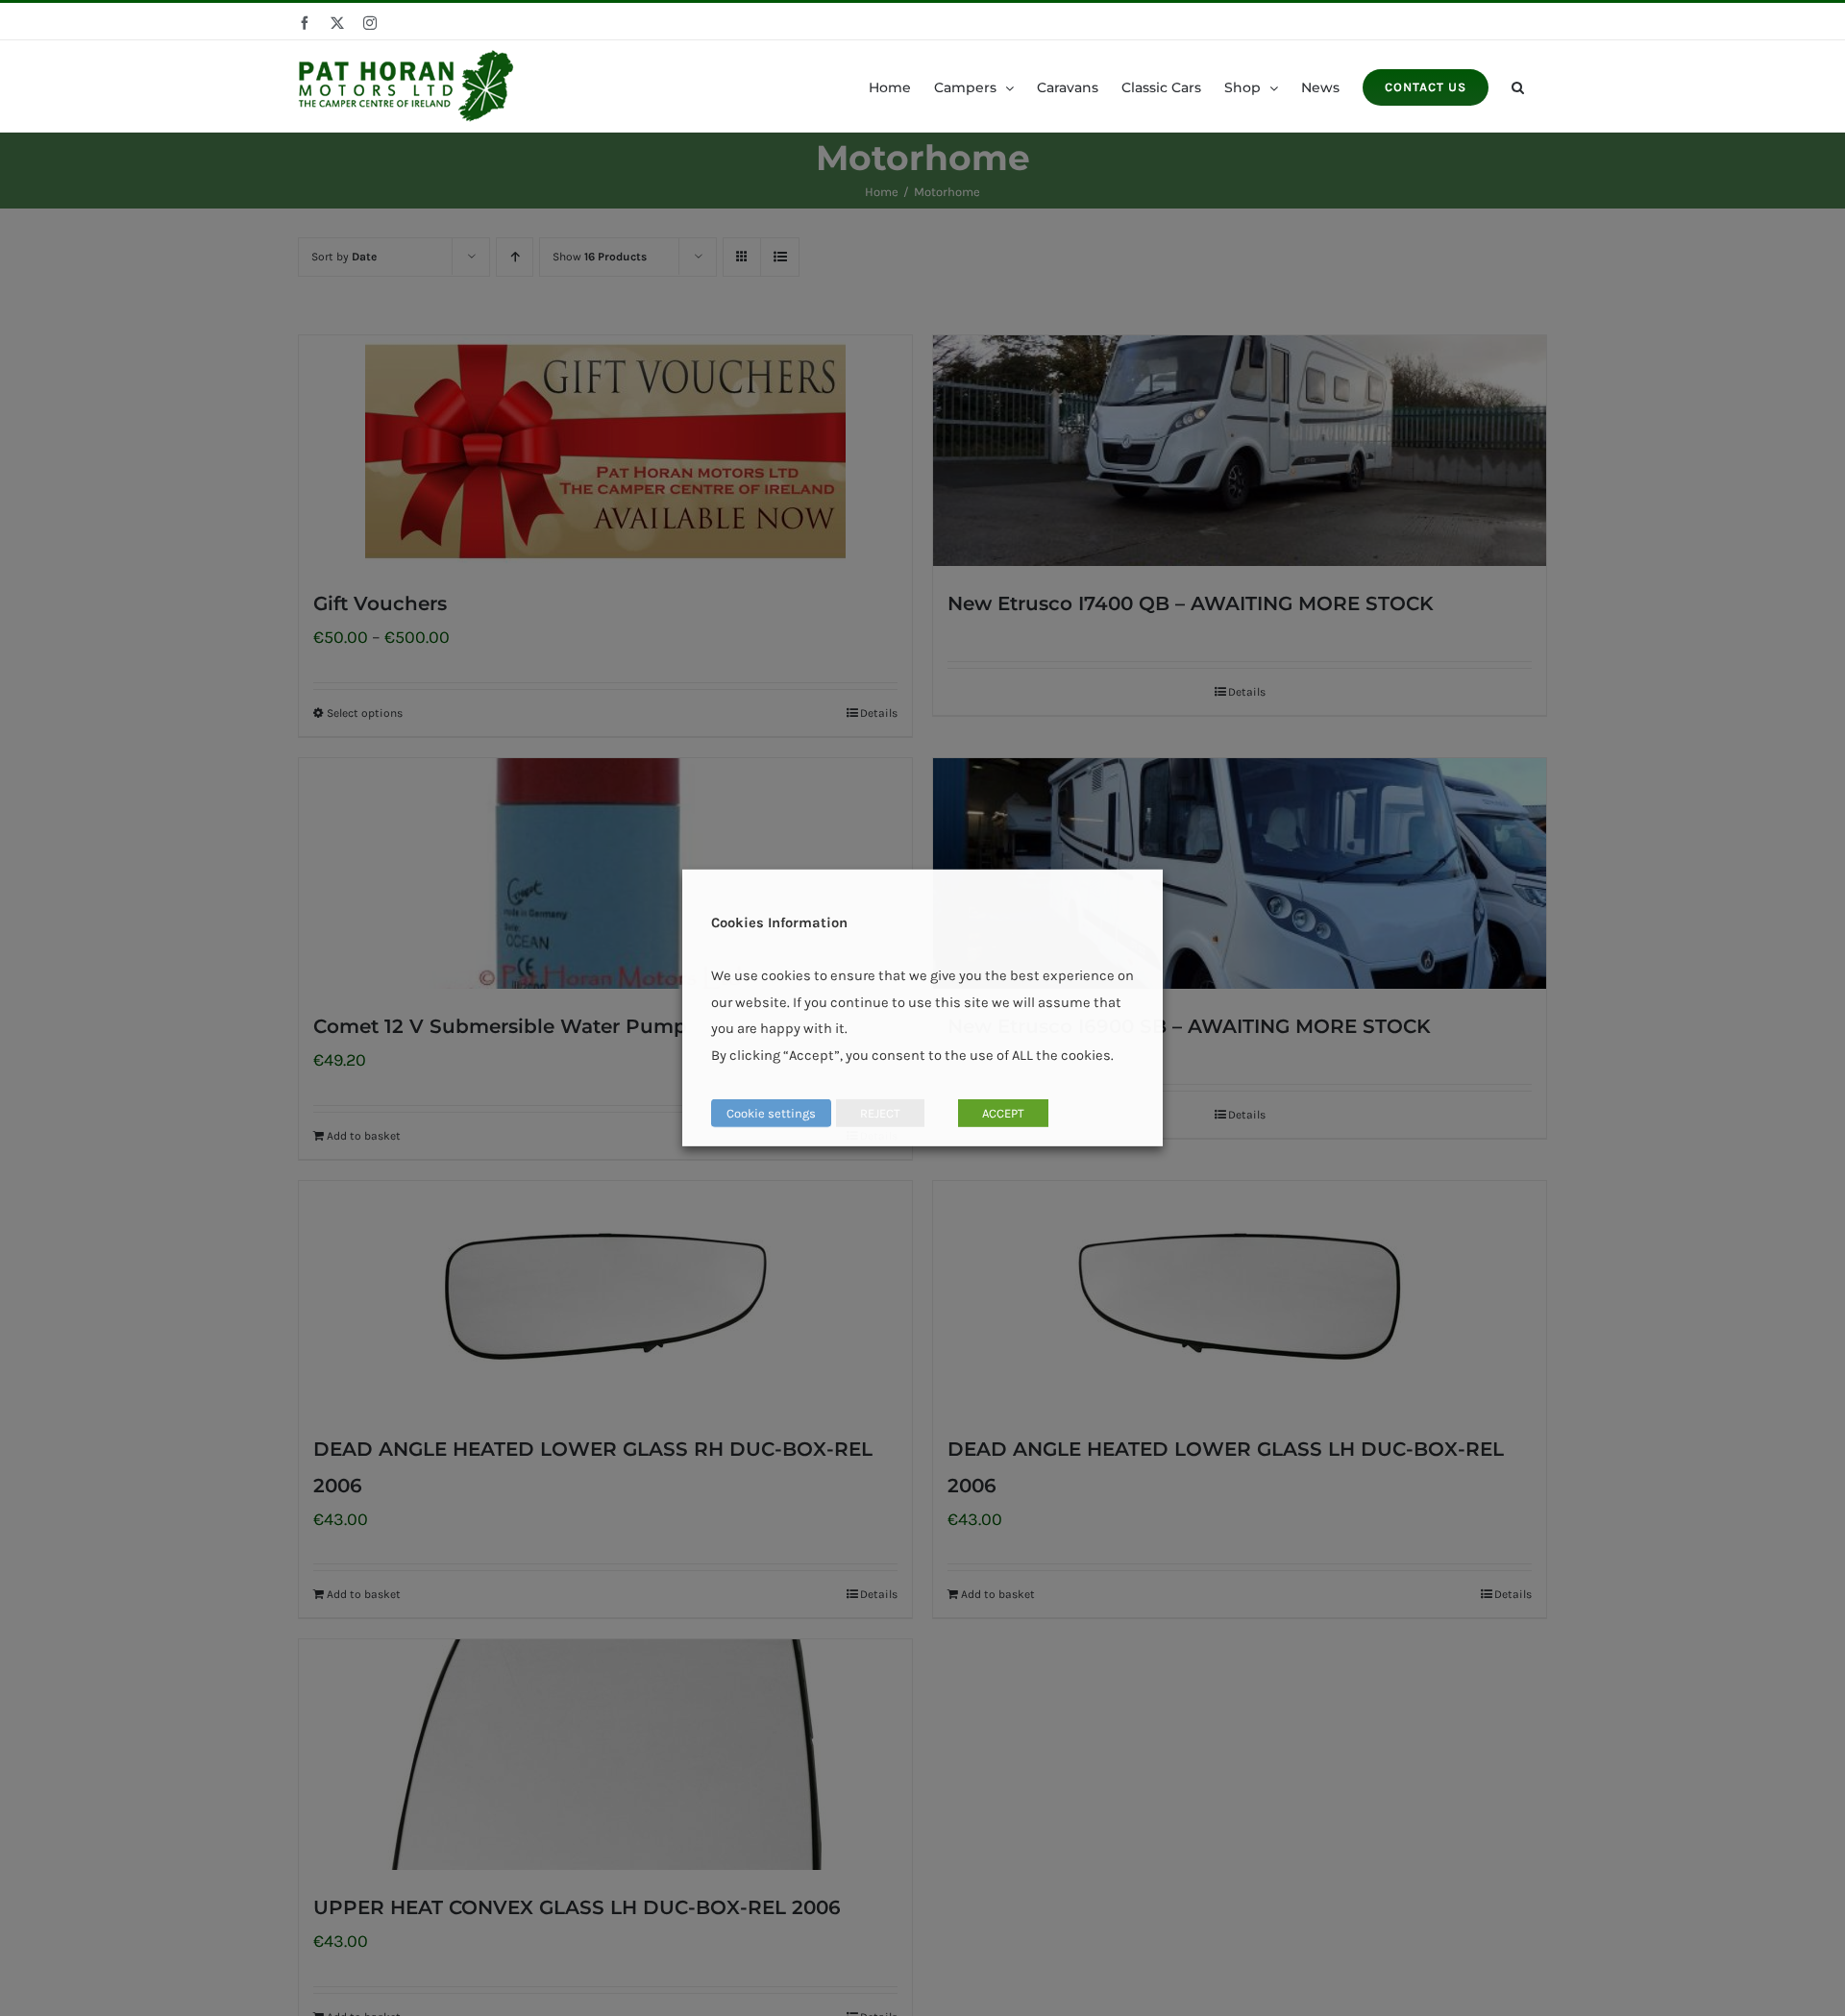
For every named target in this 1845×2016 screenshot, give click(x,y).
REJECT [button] (880, 1113)
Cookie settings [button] (771, 1113)
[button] (1518, 86)
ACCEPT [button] (1003, 1113)
